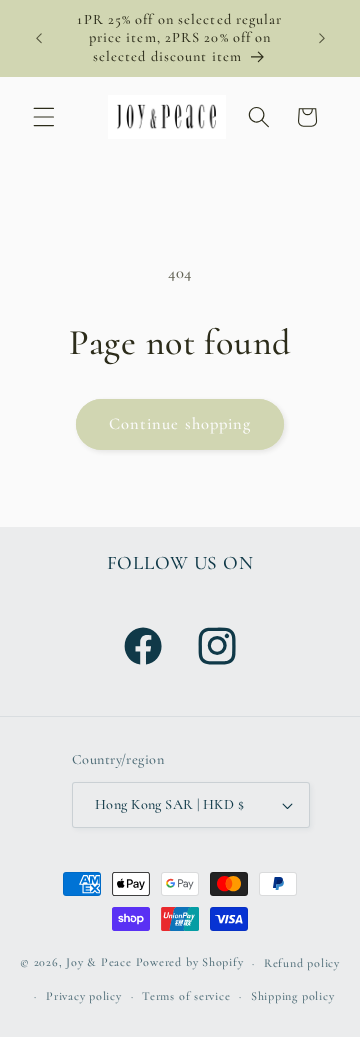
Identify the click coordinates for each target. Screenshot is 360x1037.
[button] (44, 117)
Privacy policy (84, 996)
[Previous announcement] (39, 39)
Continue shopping (180, 424)
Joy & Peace (98, 963)
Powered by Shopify (190, 963)
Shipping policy (293, 996)
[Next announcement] (322, 39)
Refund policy (302, 963)
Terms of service (186, 996)
